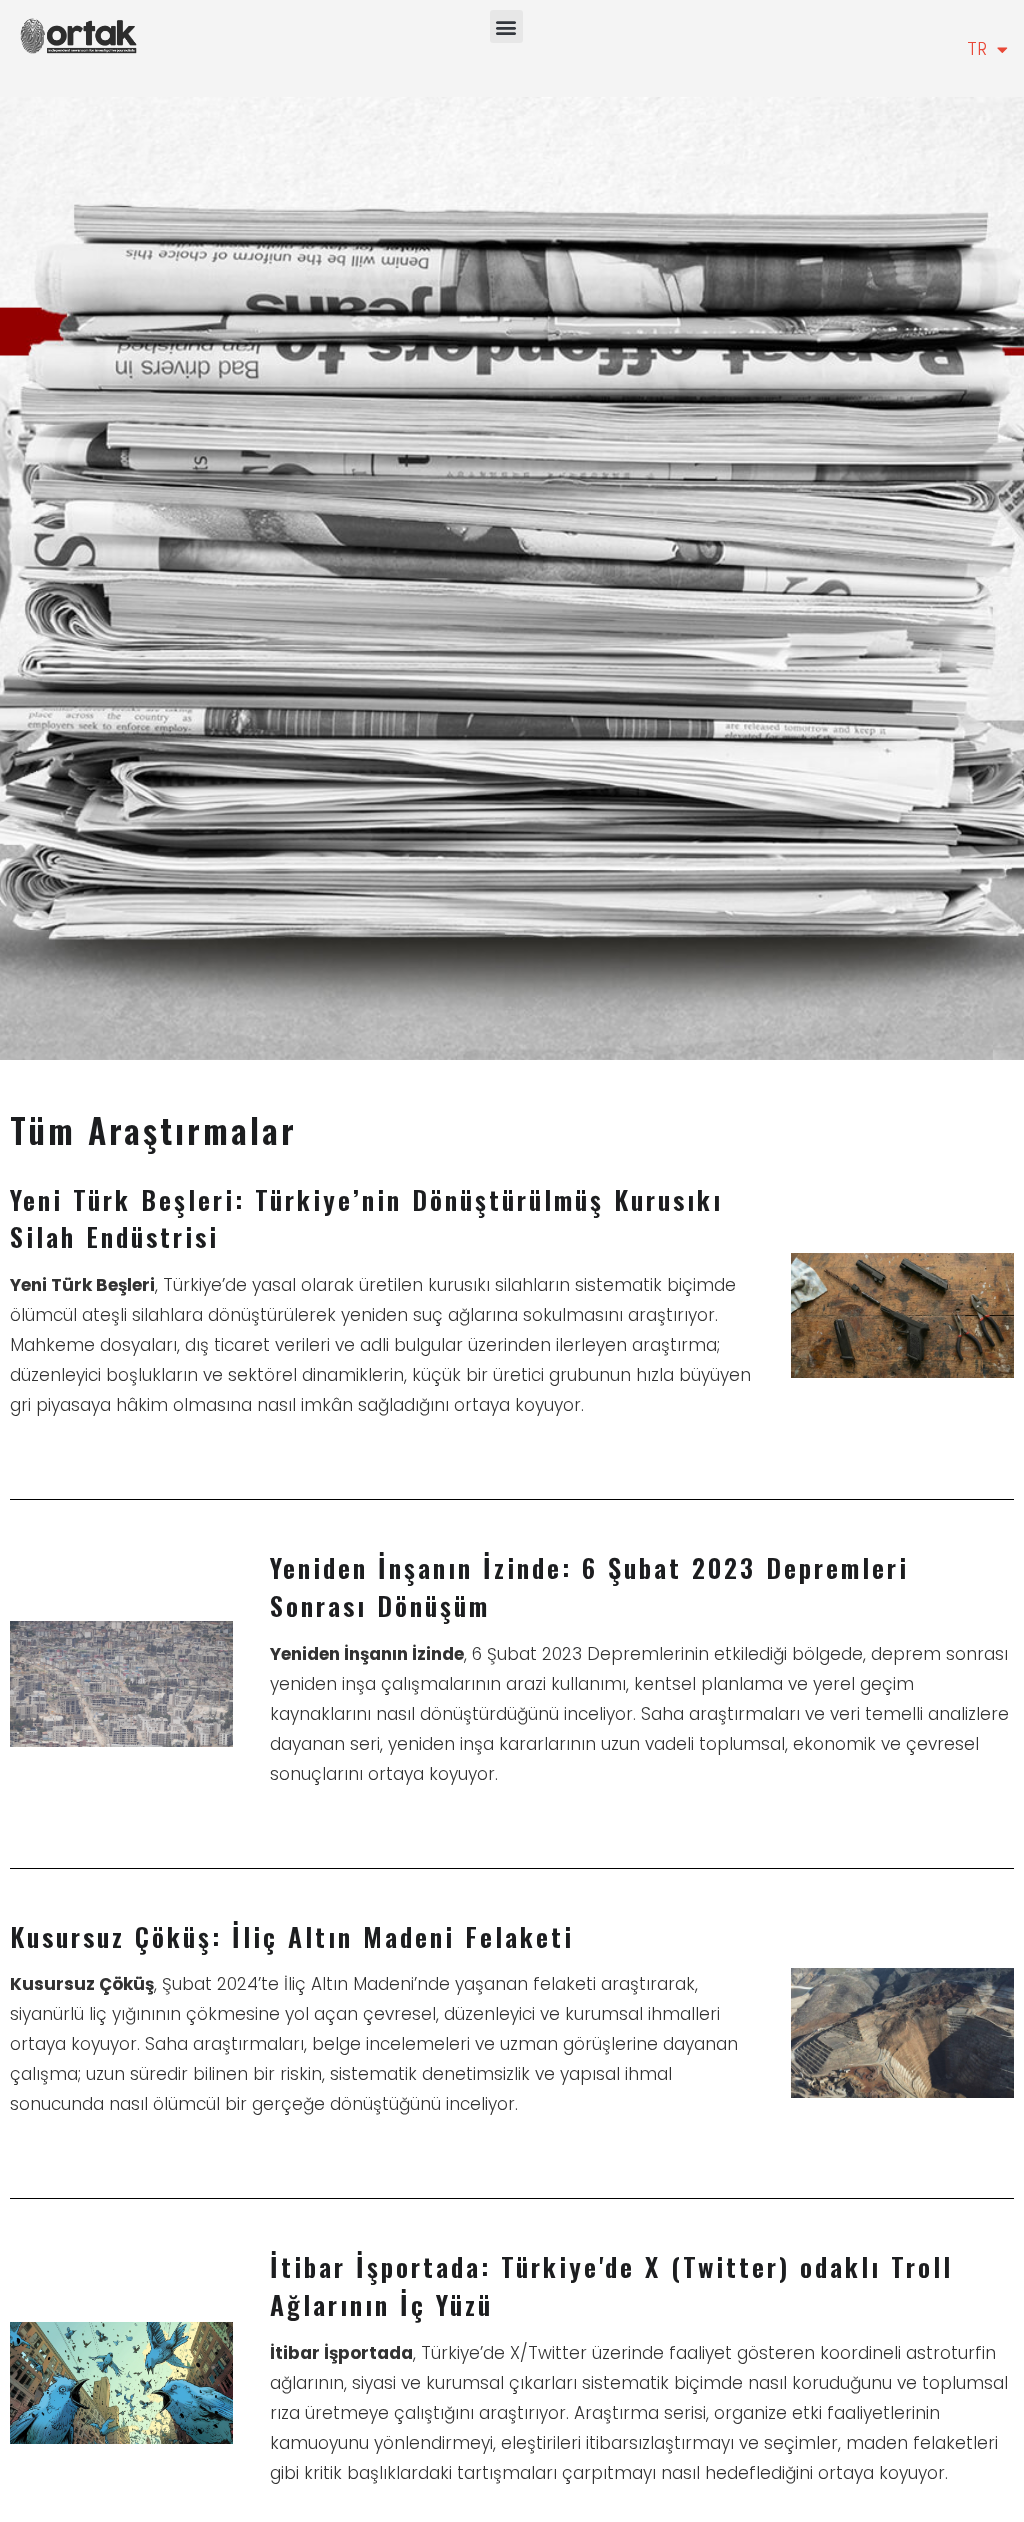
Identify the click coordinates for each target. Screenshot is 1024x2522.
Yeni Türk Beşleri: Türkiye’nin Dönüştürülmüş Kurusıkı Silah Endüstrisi (366, 1218)
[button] (506, 26)
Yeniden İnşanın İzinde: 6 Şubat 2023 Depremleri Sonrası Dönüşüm (589, 1586)
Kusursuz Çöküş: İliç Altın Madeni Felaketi (292, 1936)
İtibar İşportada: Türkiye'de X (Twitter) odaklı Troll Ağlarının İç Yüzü (611, 2285)
